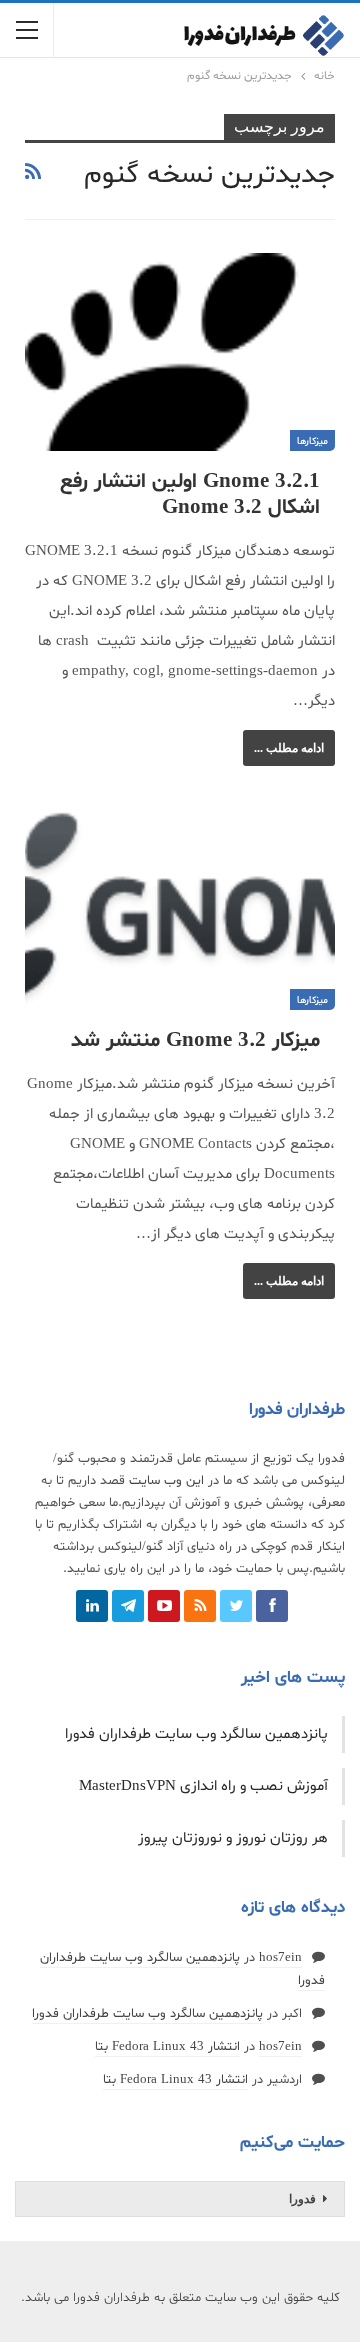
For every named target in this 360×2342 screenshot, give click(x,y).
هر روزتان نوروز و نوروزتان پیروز (233, 1838)
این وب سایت (166, 1481)
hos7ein (280, 1958)
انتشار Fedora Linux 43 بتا (167, 2047)
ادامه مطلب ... (289, 748)
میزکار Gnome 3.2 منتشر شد (195, 1041)
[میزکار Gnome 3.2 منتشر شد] (180, 910)
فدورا (302, 2199)
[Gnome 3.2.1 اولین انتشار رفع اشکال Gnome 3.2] (180, 352)
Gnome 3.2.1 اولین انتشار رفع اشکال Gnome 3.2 (190, 495)
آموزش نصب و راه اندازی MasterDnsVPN (203, 1786)
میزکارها (312, 441)
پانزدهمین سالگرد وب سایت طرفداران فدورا (196, 1734)
